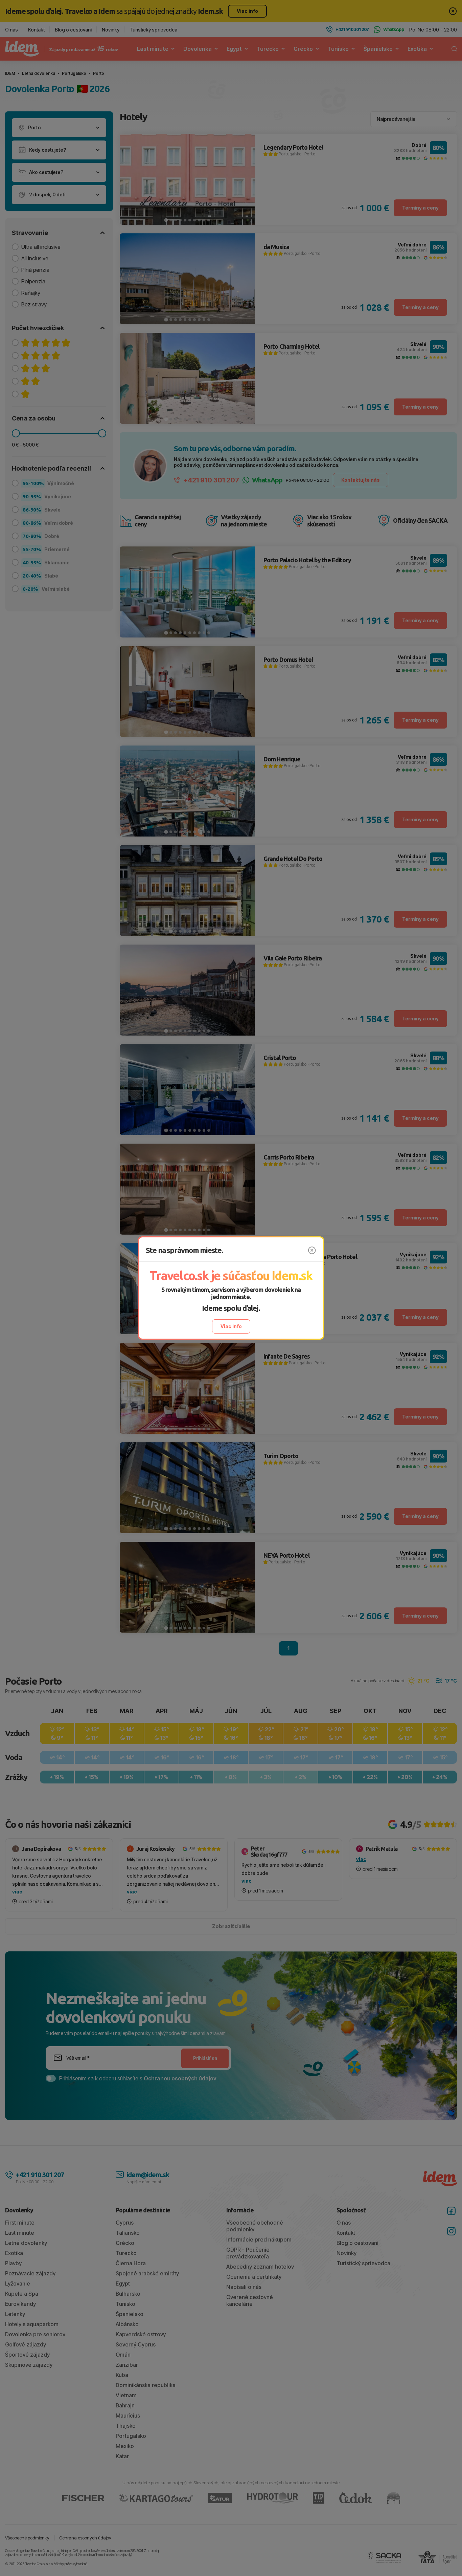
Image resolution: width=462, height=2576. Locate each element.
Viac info (231, 1326)
